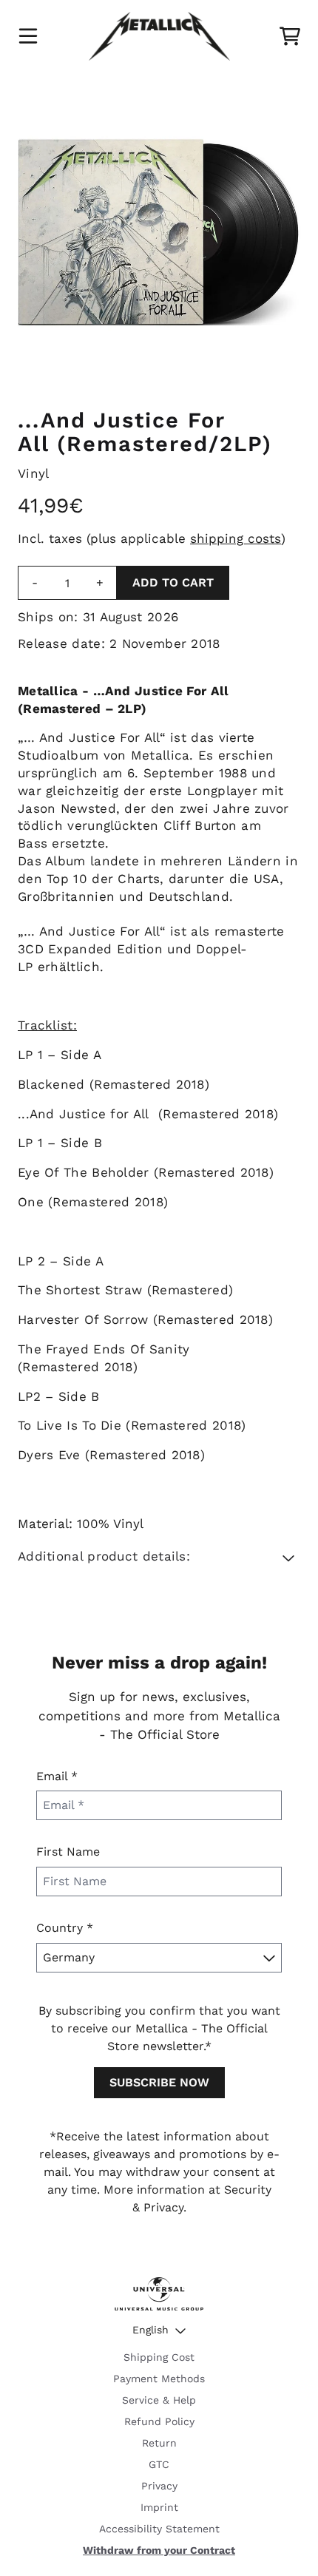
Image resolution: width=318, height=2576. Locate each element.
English (150, 2330)
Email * (57, 1776)
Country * (65, 1928)
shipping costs (236, 538)
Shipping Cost (159, 2357)
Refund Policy (159, 2421)
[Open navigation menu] (28, 36)
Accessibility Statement (159, 2529)
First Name (68, 1852)
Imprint (159, 2507)
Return (159, 2443)
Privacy (159, 2486)
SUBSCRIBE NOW (159, 2082)
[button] (159, 1557)
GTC (159, 2464)
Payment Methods (159, 2379)
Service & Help (159, 2400)
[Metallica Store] (159, 36)
